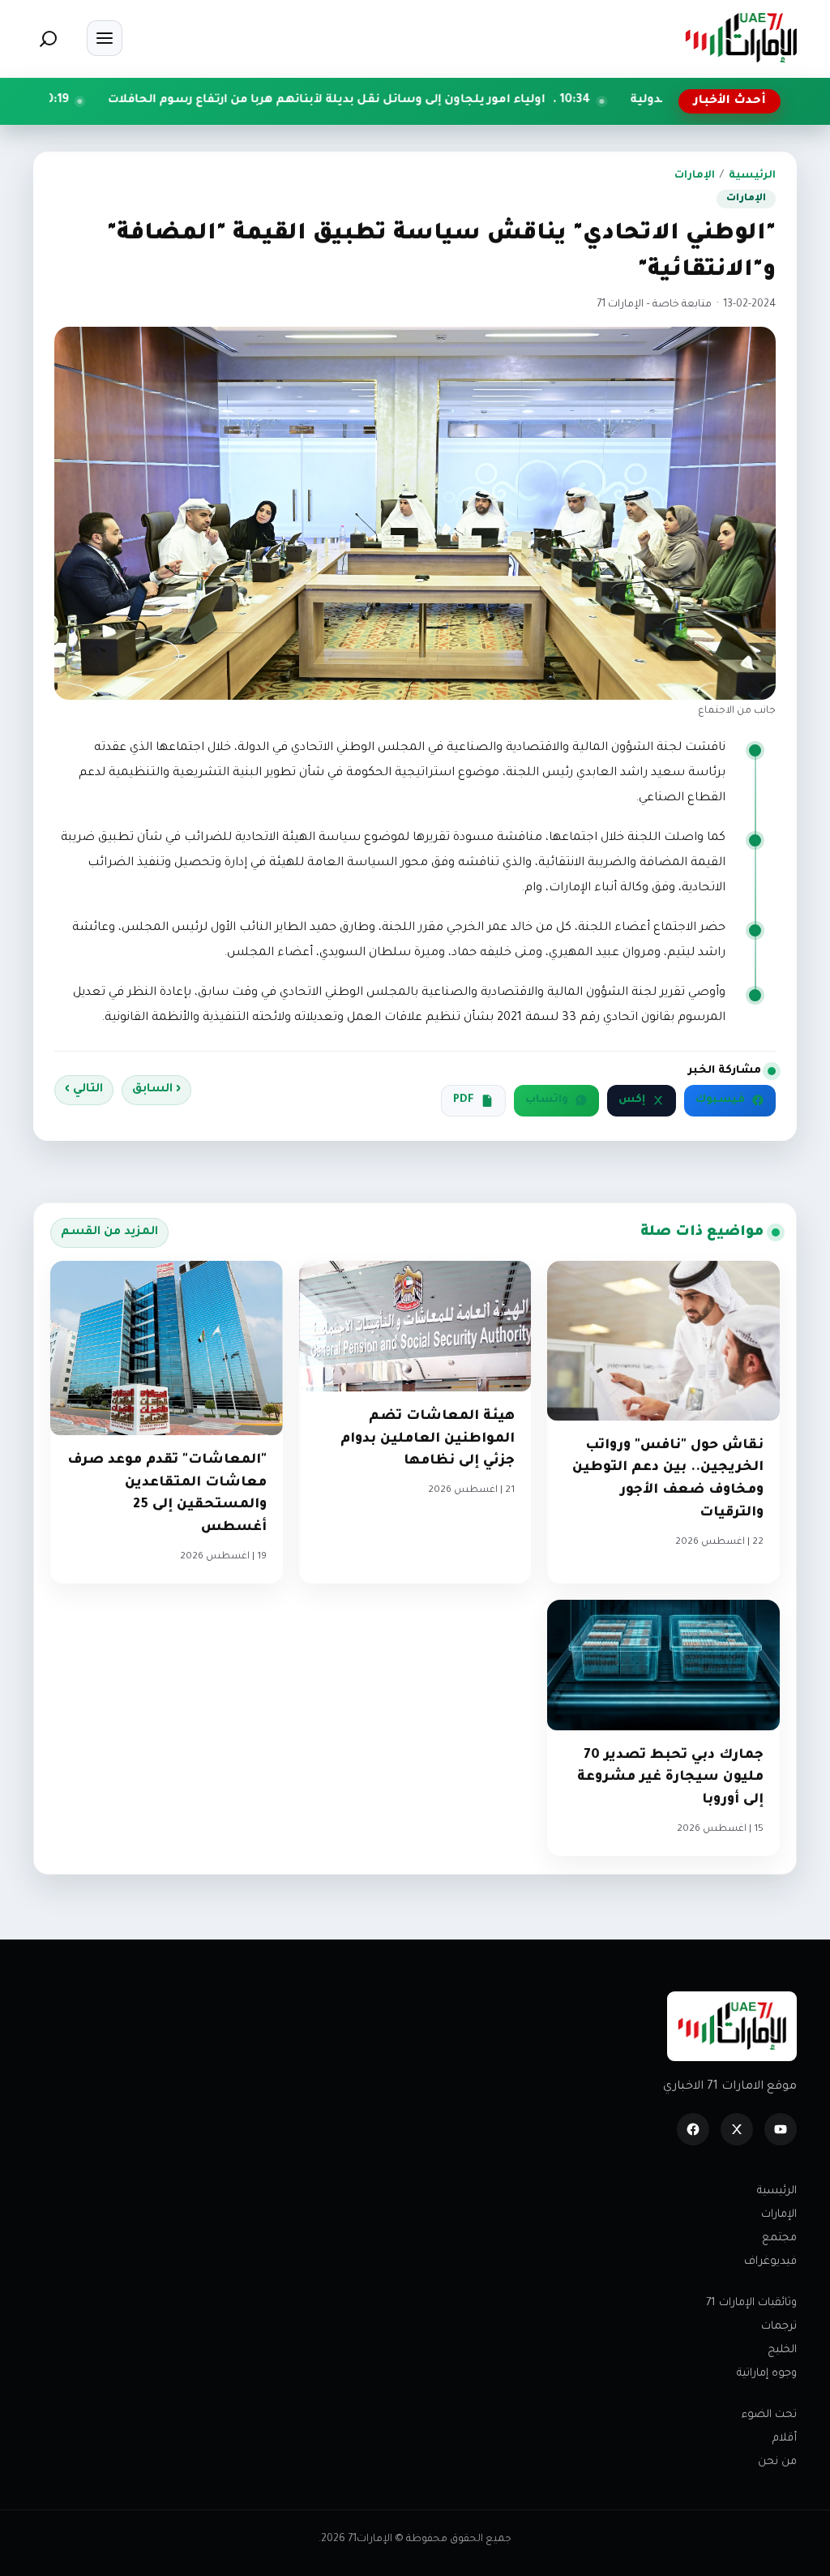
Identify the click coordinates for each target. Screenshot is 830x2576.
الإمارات (695, 176)
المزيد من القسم (109, 1232)
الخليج (782, 2350)
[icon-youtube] (781, 2129)
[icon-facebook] (693, 2129)
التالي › (84, 1090)
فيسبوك (720, 1100)
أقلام (785, 2439)
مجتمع (779, 2238)
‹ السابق (156, 1090)
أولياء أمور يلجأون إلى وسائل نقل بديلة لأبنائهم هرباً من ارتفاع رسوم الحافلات (451, 101)
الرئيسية (752, 176)
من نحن (777, 2462)
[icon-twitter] (737, 2129)
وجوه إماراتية (767, 2374)
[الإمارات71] (741, 38)
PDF (464, 1100)
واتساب (547, 1100)
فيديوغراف (770, 2262)
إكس (632, 1100)
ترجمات (779, 2327)
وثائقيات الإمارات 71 (751, 2303)
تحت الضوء (769, 2415)
